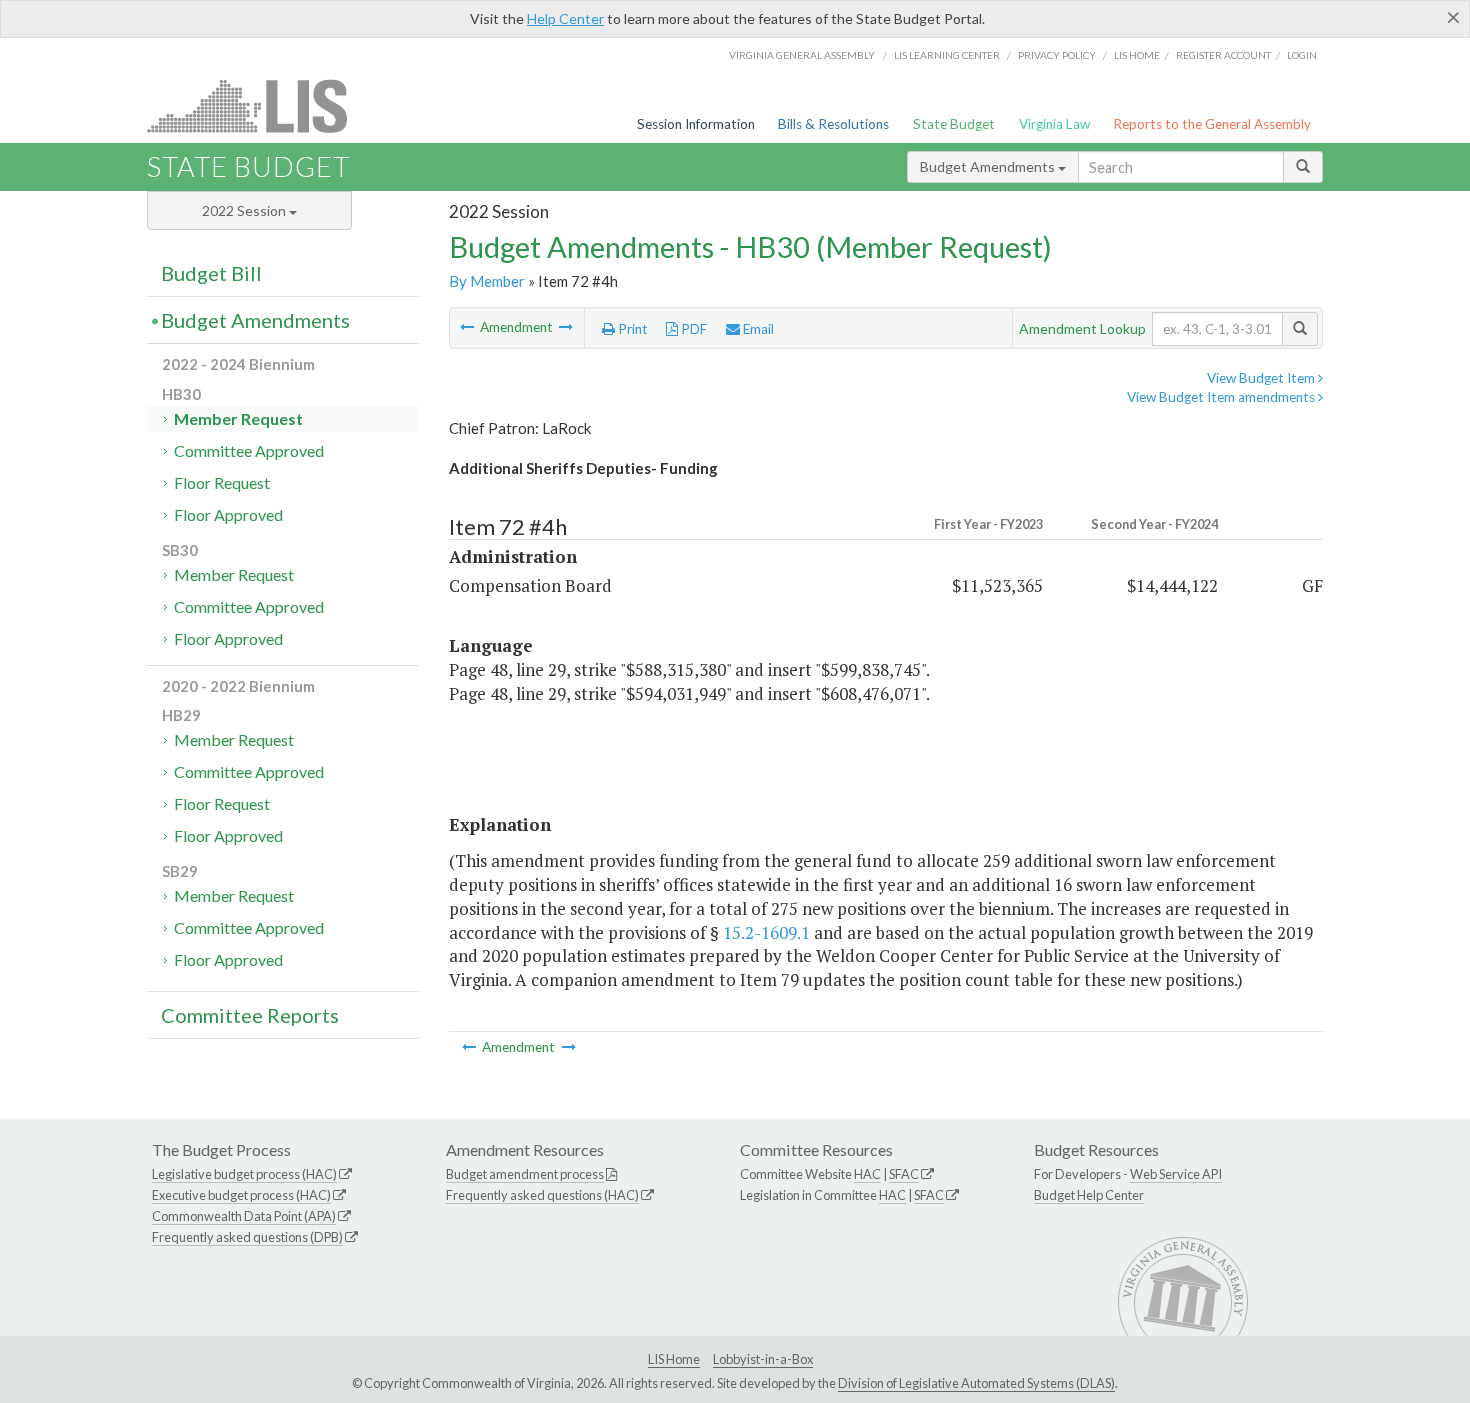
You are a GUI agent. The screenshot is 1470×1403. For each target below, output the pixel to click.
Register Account (1223, 55)
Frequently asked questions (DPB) (247, 1237)
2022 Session (245, 210)
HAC (867, 1174)
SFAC (904, 1174)
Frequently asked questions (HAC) (542, 1195)
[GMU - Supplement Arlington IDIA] (468, 327)
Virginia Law (1054, 124)
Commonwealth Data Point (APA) (244, 1216)
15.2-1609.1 (766, 932)
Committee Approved (249, 450)
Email (757, 329)
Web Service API (1176, 1174)
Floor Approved (228, 514)
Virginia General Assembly (802, 55)
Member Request (238, 418)
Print (631, 329)
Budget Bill (211, 273)
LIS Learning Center (947, 55)
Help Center (565, 18)
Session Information (696, 124)
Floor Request (222, 482)
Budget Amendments (989, 166)
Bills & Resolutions (833, 124)
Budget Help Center (1089, 1195)
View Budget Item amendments (1222, 397)
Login (1302, 55)
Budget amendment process (525, 1174)
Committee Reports (250, 1015)
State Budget (954, 124)
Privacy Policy (1057, 55)
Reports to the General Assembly (1212, 124)
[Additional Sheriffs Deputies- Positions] (566, 327)
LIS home (1137, 55)
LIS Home (674, 1359)
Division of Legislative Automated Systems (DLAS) (976, 1383)
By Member (487, 281)
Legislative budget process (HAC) (244, 1174)
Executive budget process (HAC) (241, 1195)
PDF (692, 329)
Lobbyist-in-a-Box (763, 1359)
